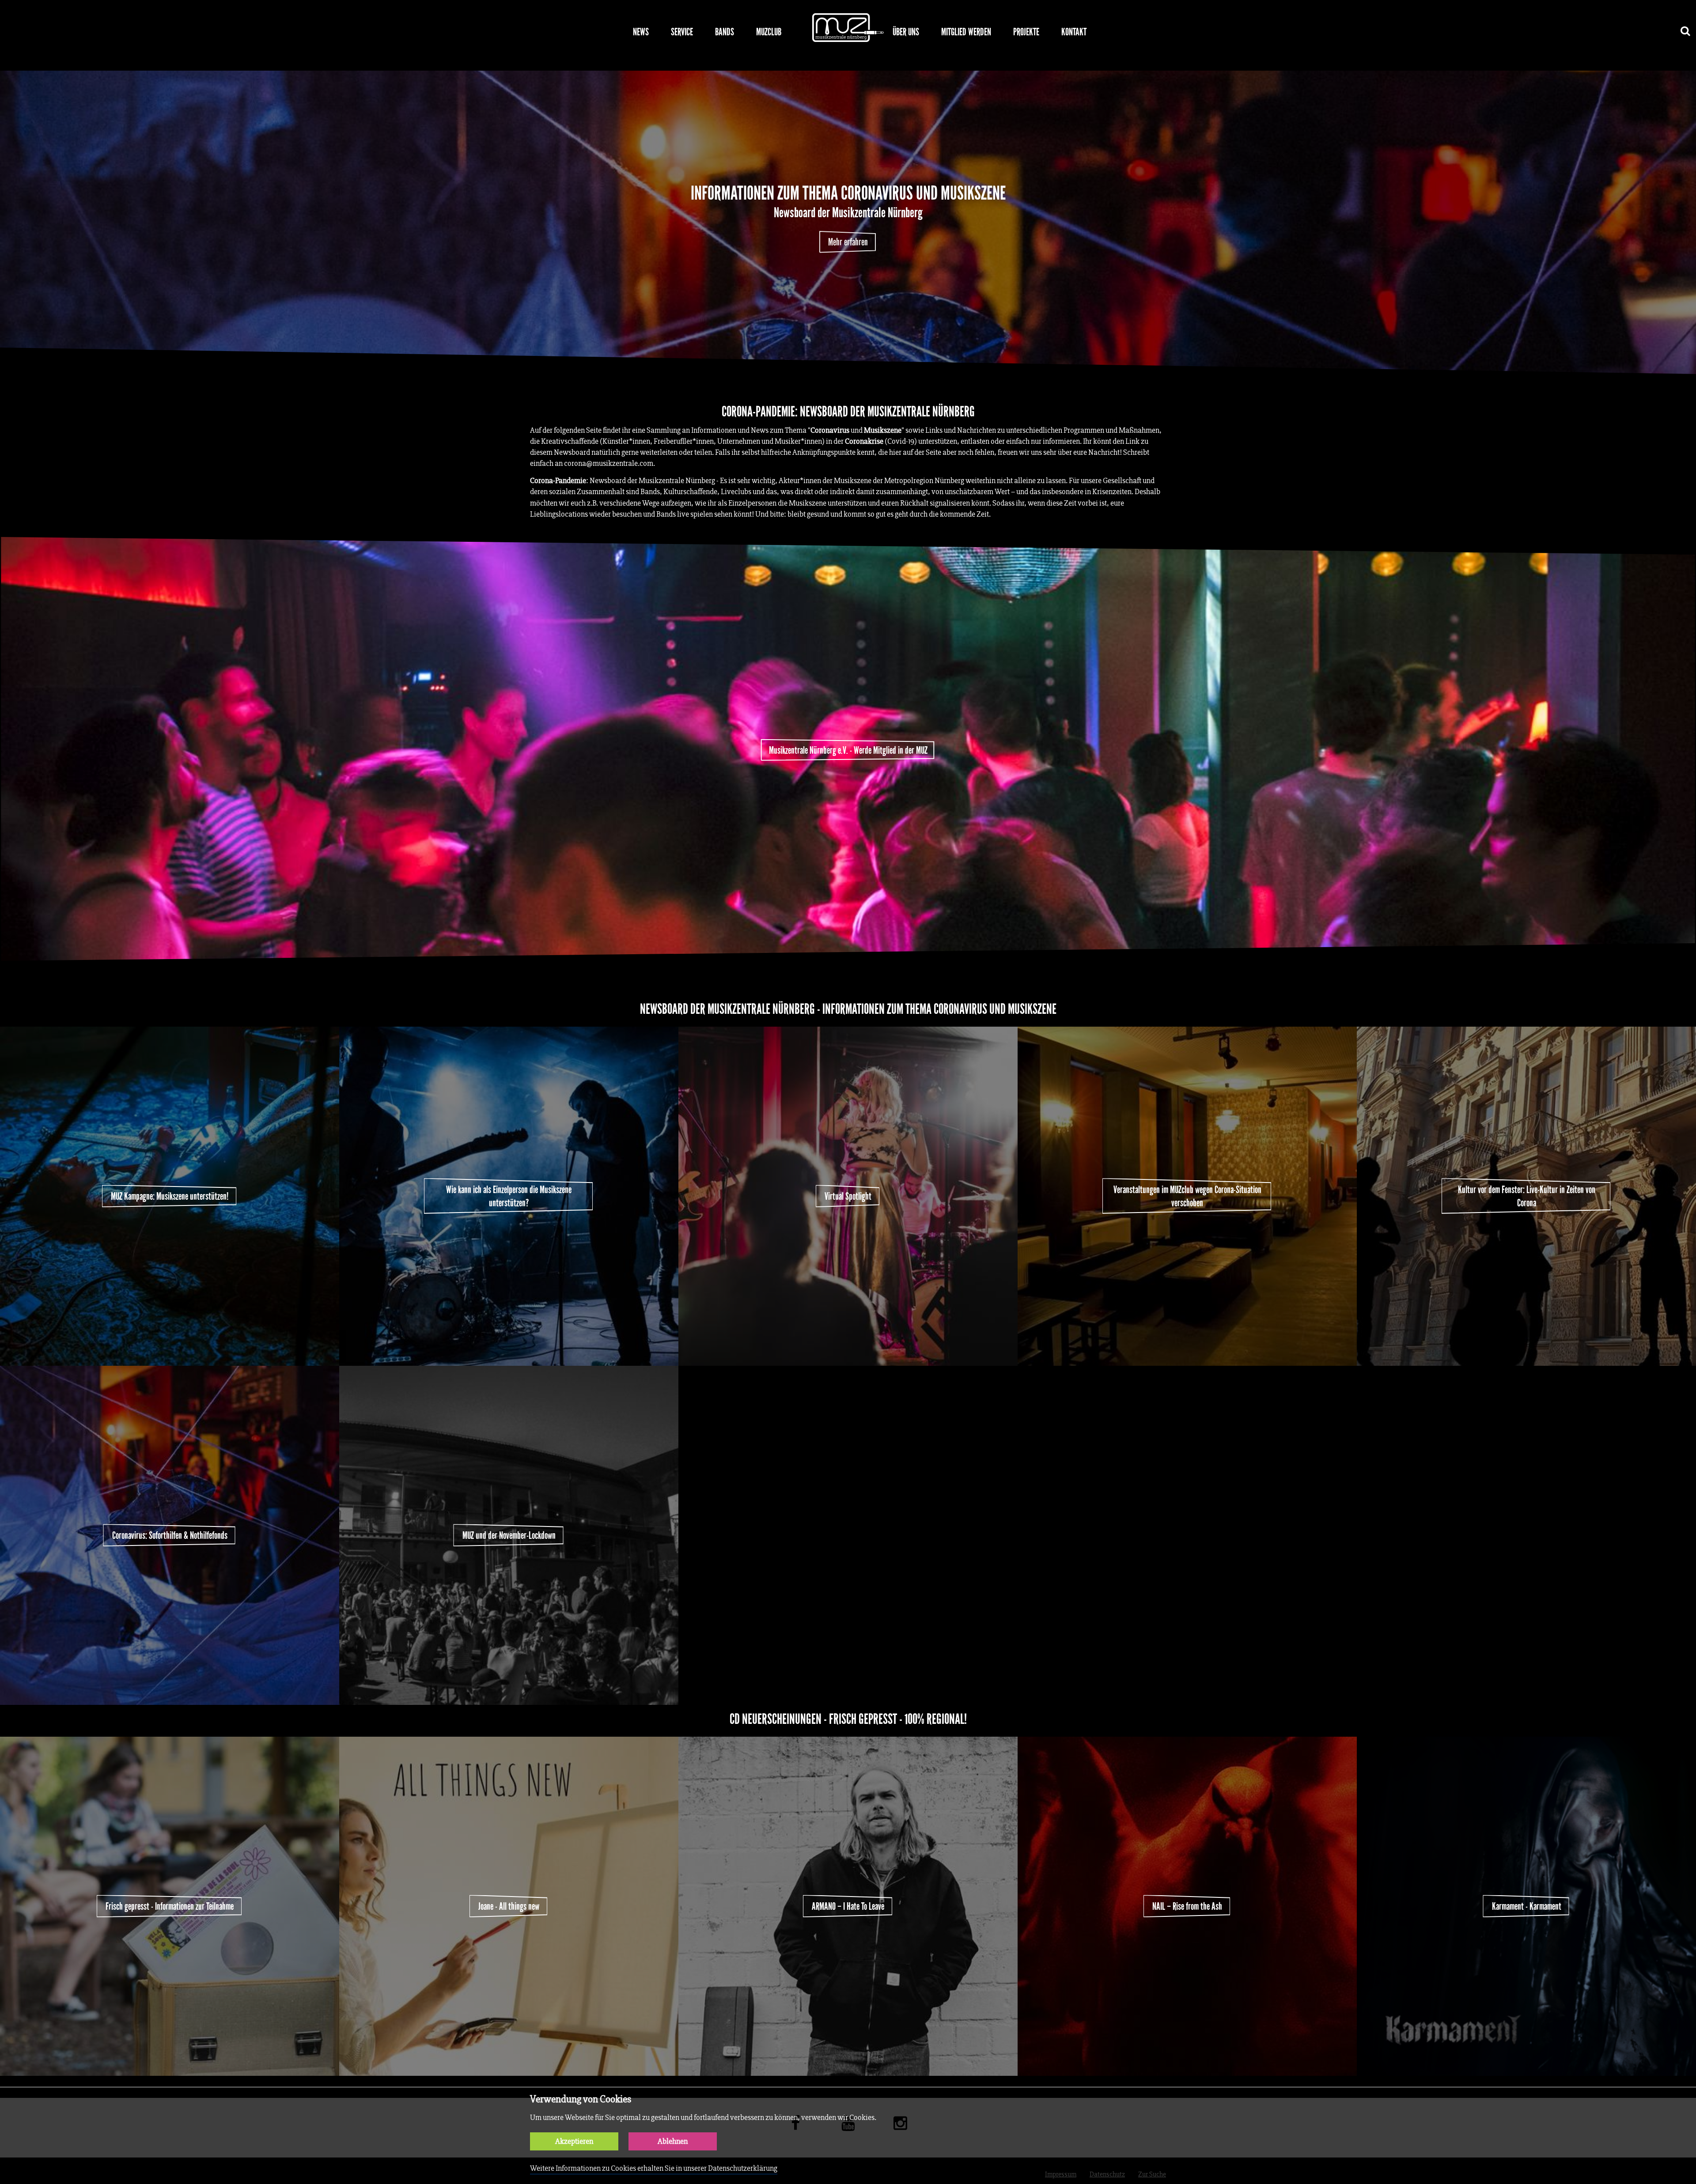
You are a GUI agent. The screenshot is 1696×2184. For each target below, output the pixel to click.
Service (682, 32)
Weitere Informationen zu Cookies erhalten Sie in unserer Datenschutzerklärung (654, 2168)
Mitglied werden (966, 32)
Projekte (1026, 32)
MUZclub (769, 32)
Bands (725, 32)
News (641, 32)
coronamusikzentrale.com (609, 463)
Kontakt (1074, 32)
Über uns (906, 32)
